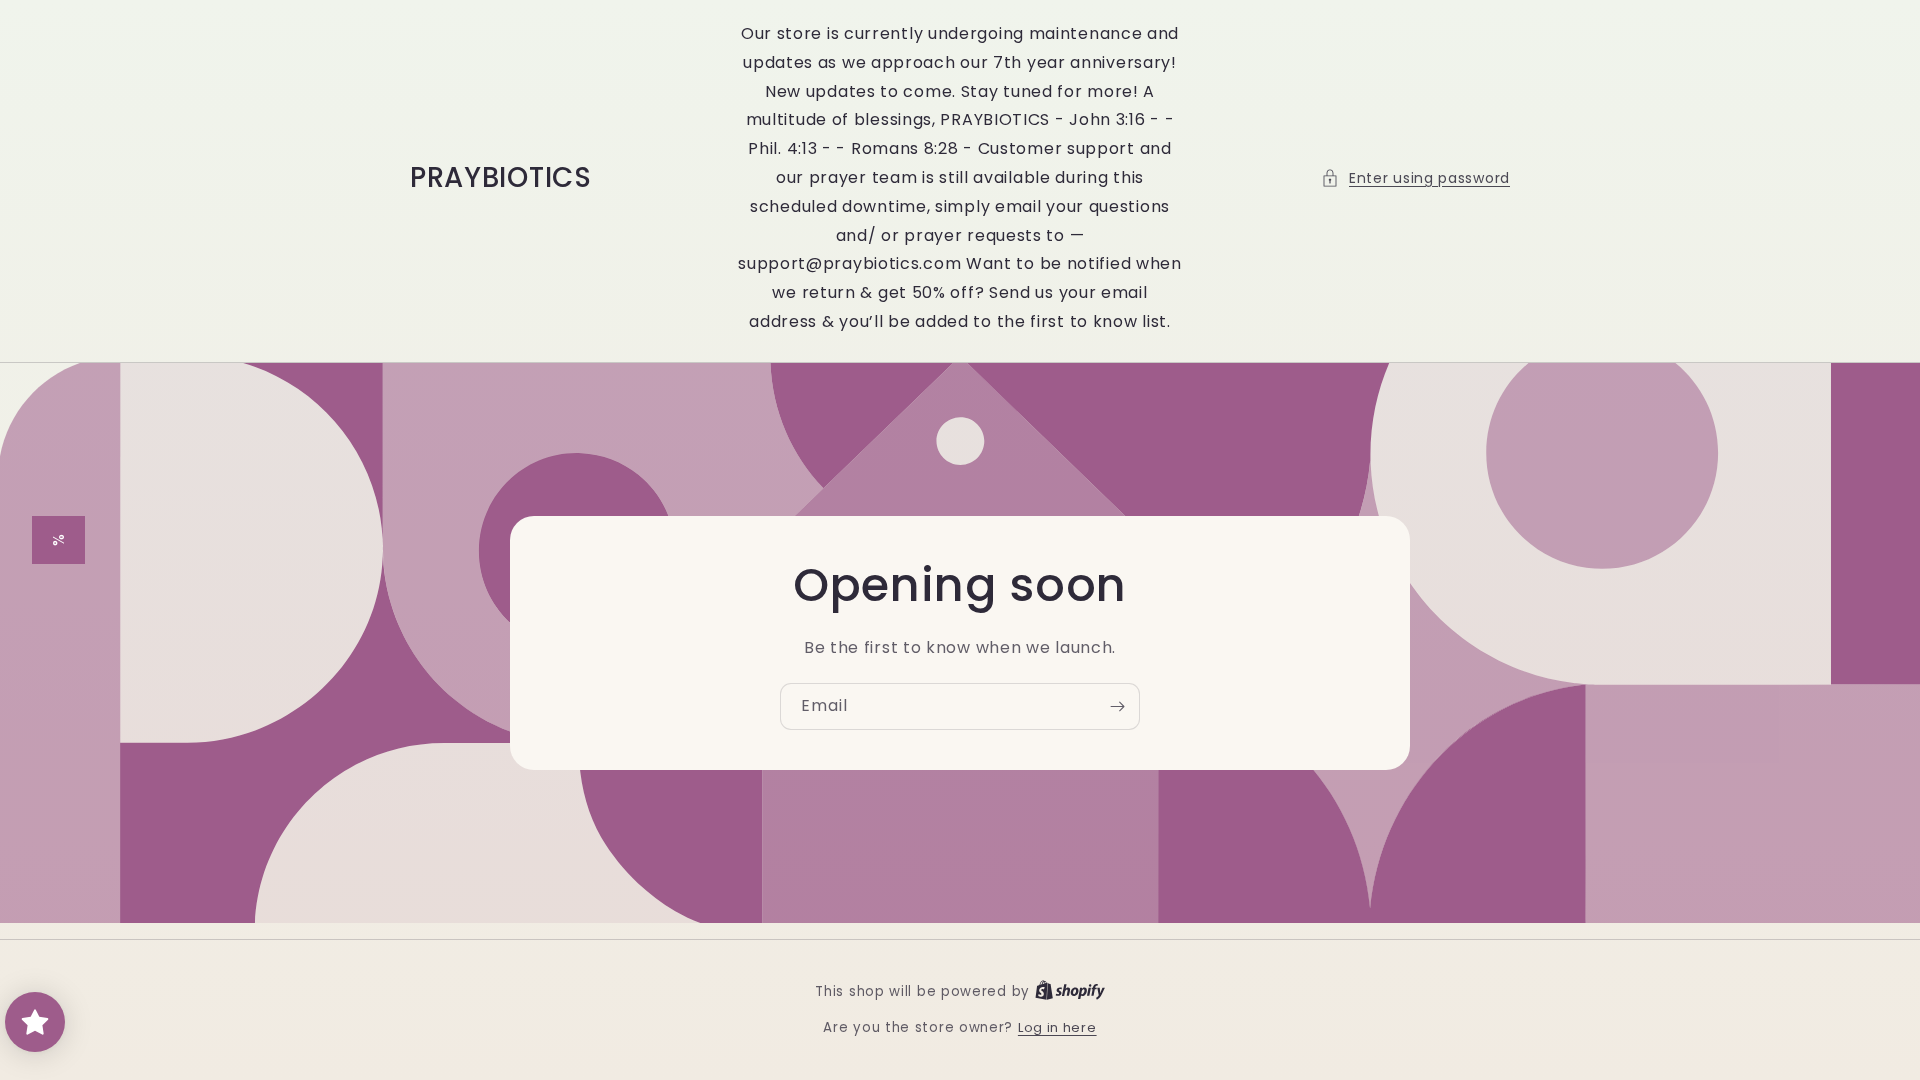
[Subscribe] (1117, 706)
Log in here (1057, 1027)
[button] (1415, 178)
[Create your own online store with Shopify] (1070, 991)
